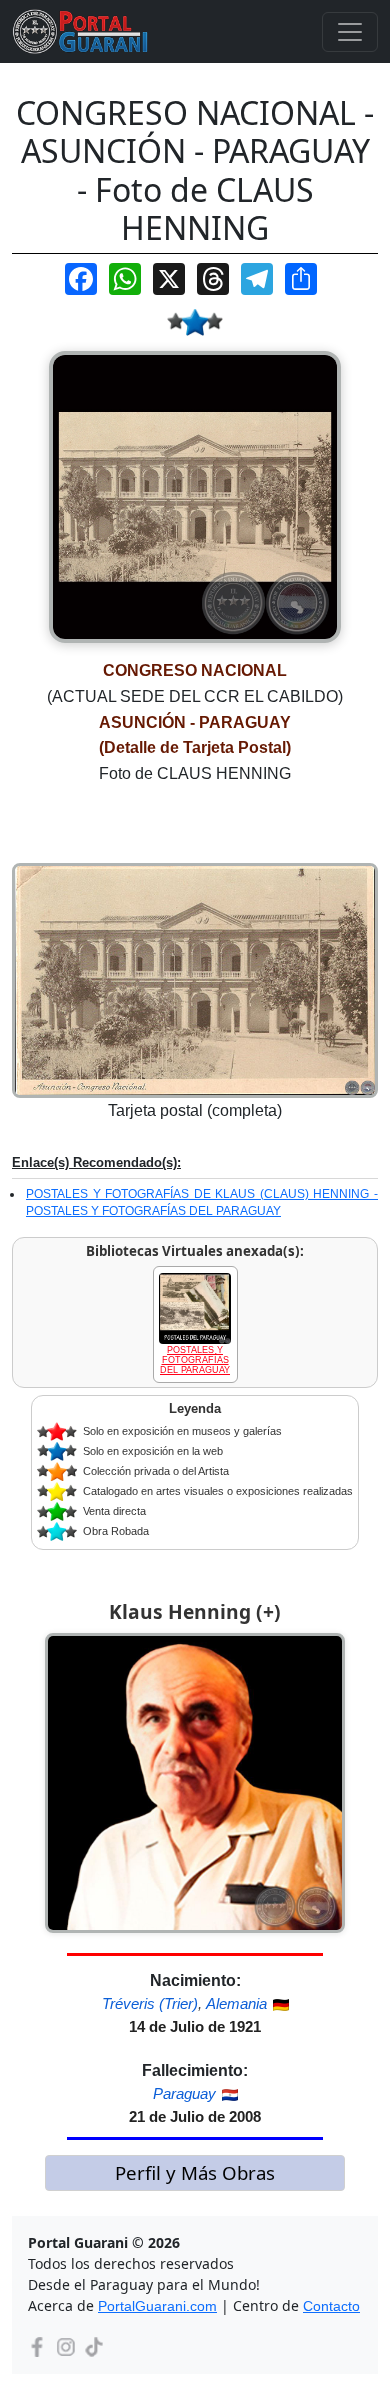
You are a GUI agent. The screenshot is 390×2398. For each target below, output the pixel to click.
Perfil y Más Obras (195, 2172)
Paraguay (184, 2093)
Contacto (331, 2306)
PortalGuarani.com (157, 2306)
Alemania (236, 2003)
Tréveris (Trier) (150, 2003)
